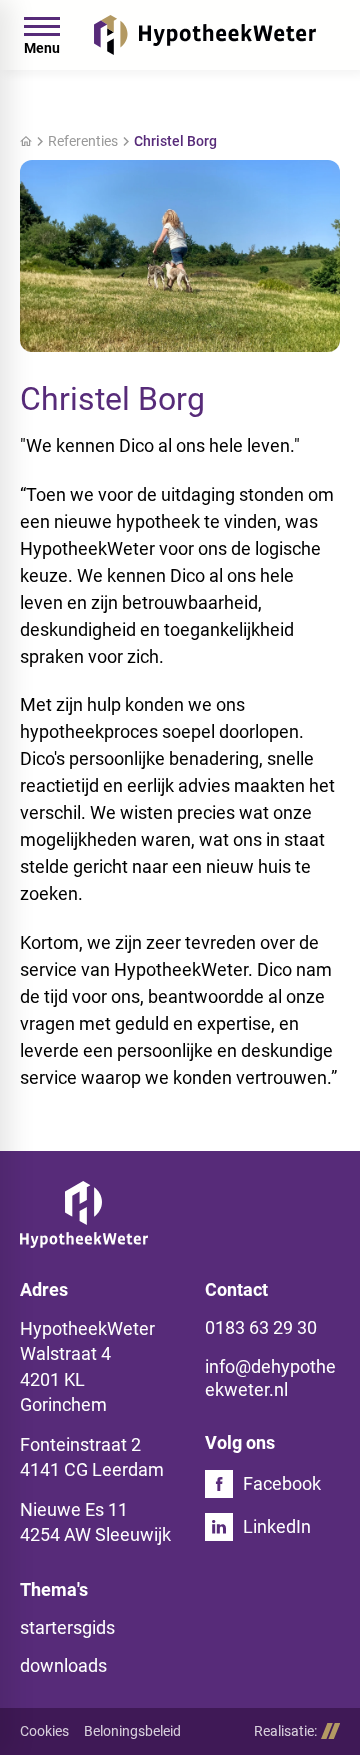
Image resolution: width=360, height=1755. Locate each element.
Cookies (44, 1731)
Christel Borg (175, 141)
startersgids (67, 1627)
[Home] (205, 35)
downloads (63, 1665)
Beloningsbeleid (132, 1731)
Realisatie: (285, 1731)
